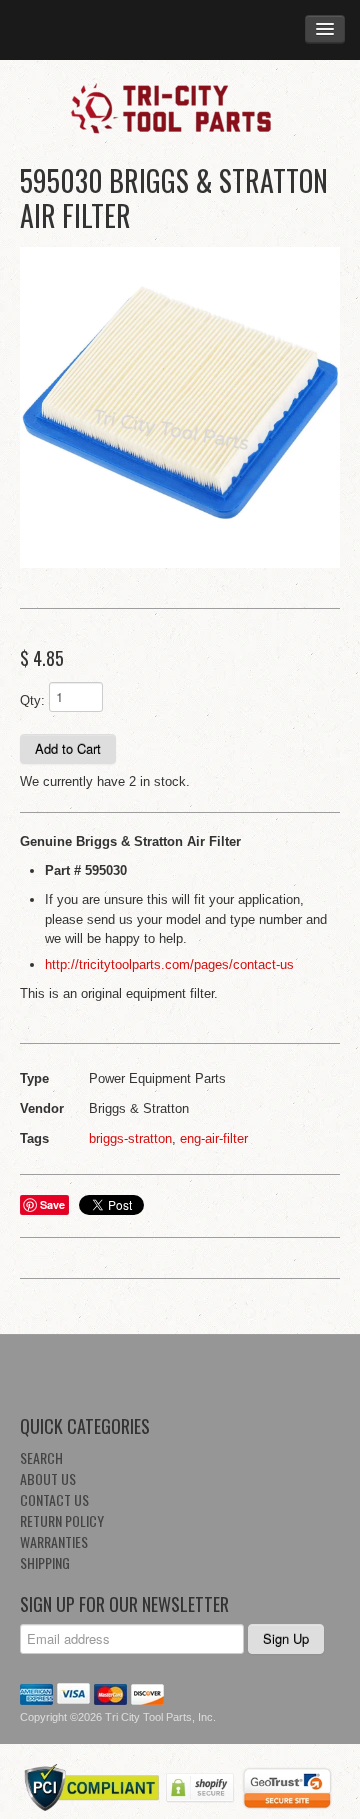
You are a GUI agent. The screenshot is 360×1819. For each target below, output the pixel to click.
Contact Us (54, 1499)
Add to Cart (68, 748)
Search (41, 1457)
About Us (48, 1478)
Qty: (32, 700)
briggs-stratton (130, 1138)
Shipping (45, 1562)
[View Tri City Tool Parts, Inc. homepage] (180, 107)
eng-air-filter (214, 1138)
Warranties (54, 1541)
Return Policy (62, 1520)
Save (52, 1204)
